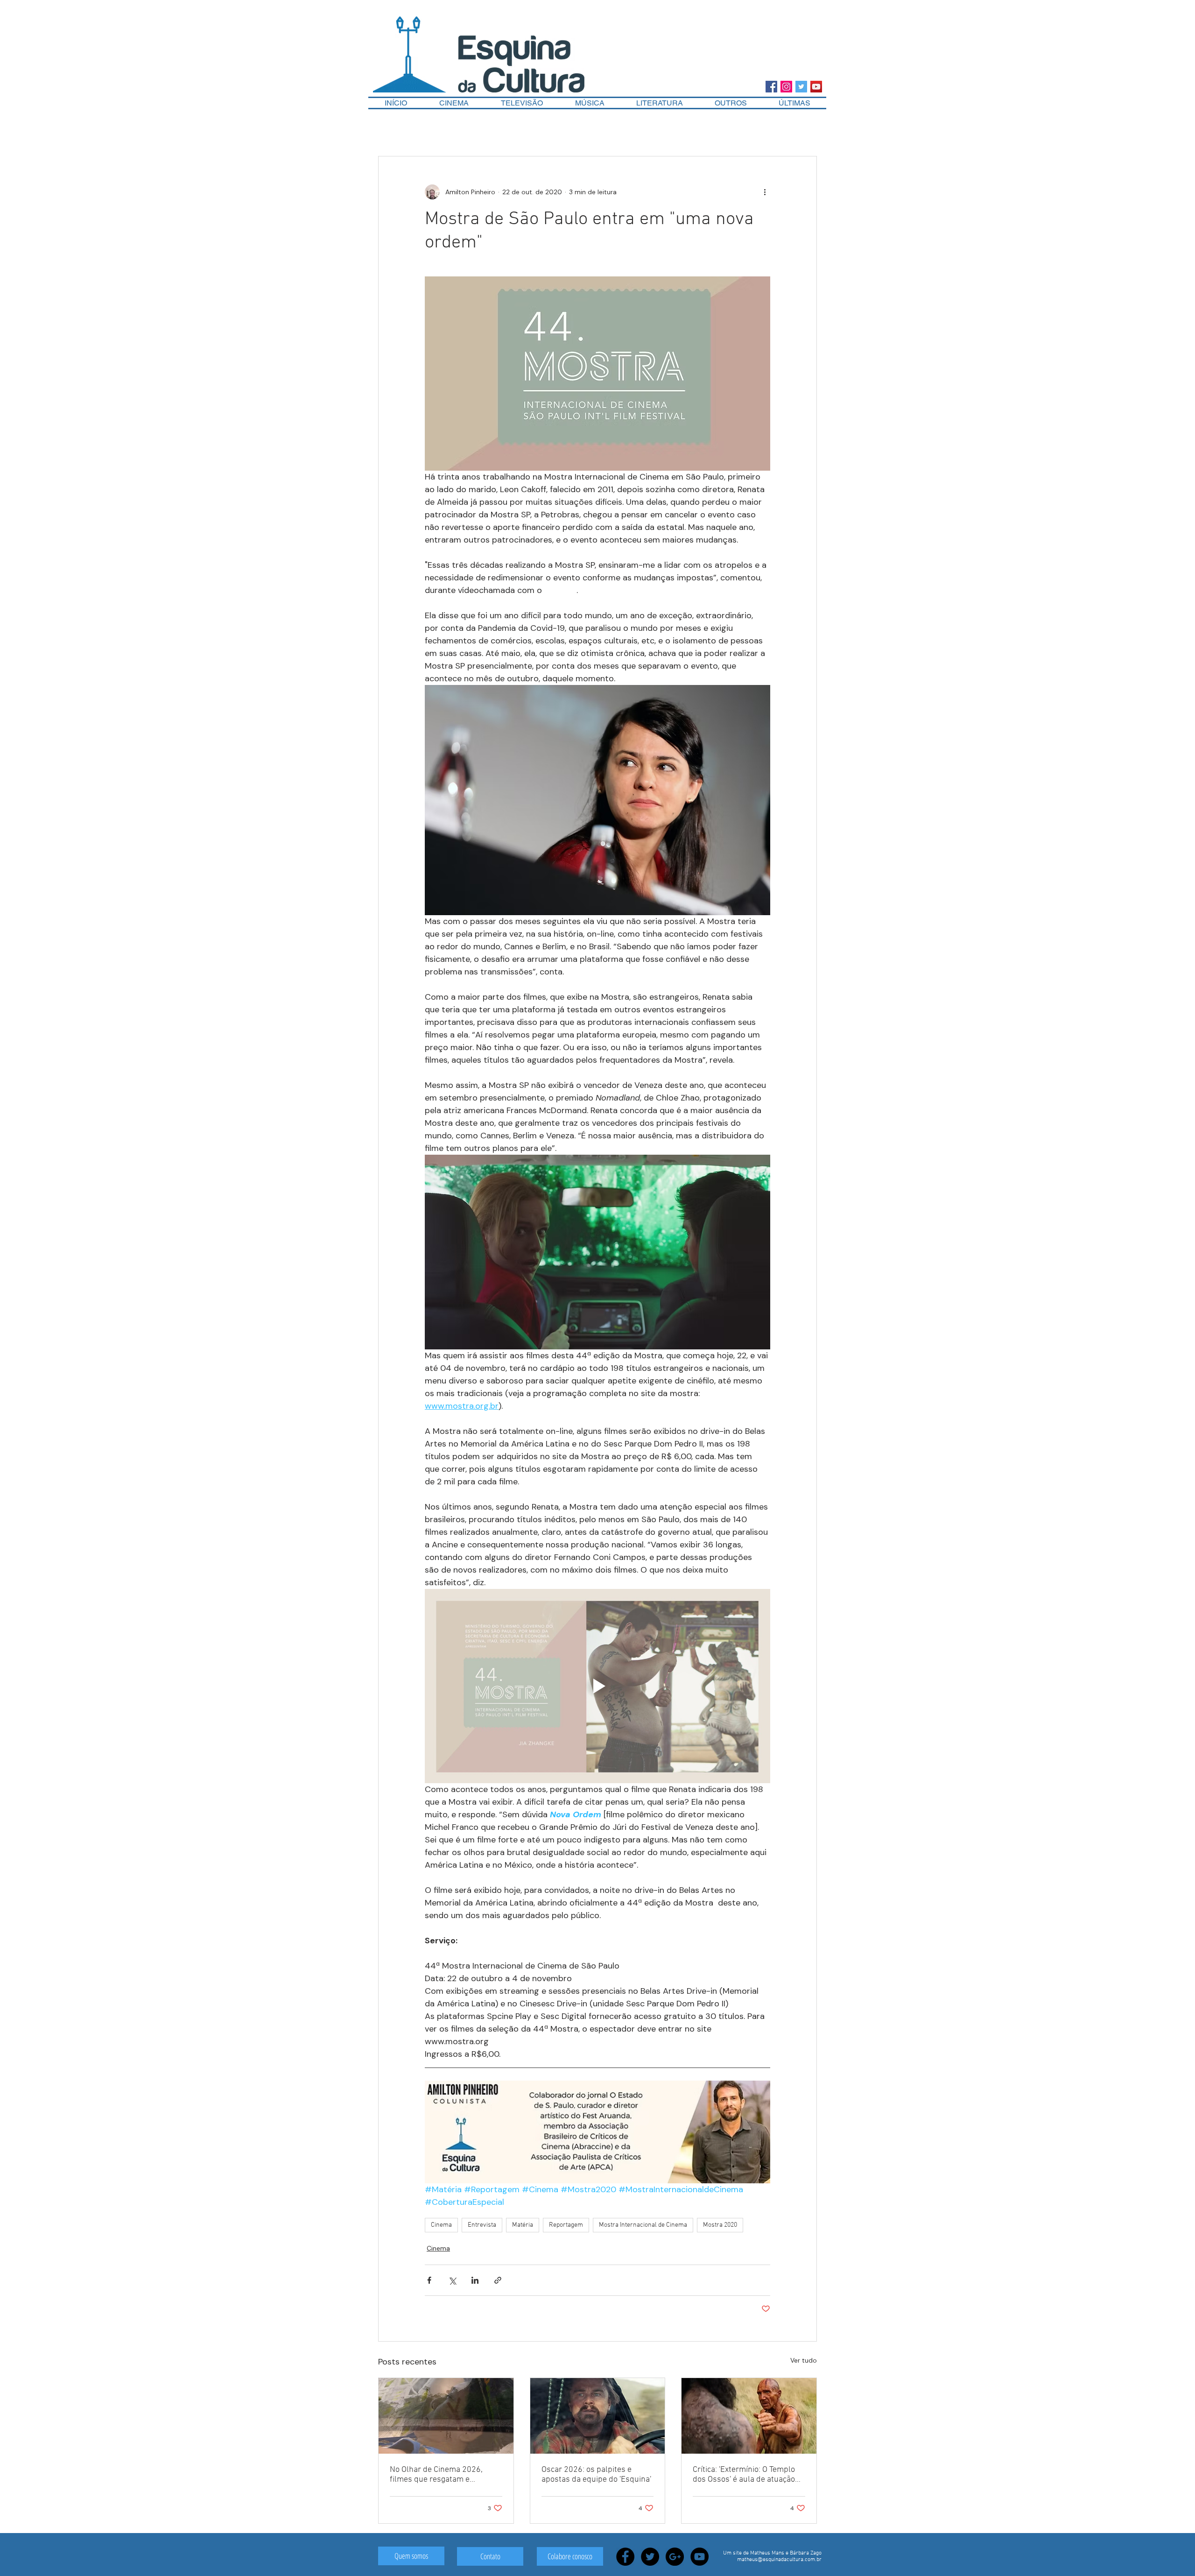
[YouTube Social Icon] (816, 87)
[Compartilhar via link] (498, 2280)
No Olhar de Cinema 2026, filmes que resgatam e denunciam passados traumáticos (436, 2475)
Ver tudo (804, 2360)
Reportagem (566, 2225)
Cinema (441, 2225)
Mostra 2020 (720, 2225)
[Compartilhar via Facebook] (429, 2280)
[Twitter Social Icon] (801, 87)
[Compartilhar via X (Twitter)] (452, 2280)
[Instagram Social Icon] (786, 87)
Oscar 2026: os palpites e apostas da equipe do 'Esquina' (596, 2475)
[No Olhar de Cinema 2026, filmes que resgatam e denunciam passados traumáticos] (446, 2416)
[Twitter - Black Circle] (650, 2557)
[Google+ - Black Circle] (675, 2557)
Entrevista (482, 2225)
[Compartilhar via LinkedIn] (475, 2280)
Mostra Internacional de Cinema (643, 2225)
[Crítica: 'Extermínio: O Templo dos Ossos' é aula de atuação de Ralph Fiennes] (749, 2416)
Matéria (523, 2225)
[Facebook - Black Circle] (625, 2557)
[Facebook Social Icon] (771, 87)
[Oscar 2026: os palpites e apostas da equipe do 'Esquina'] (598, 2416)
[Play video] (597, 1686)
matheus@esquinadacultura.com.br (779, 2560)
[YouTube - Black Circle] (699, 2557)
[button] (731, 103)
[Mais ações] (765, 192)
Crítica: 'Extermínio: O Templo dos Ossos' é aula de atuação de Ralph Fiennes (744, 2475)
